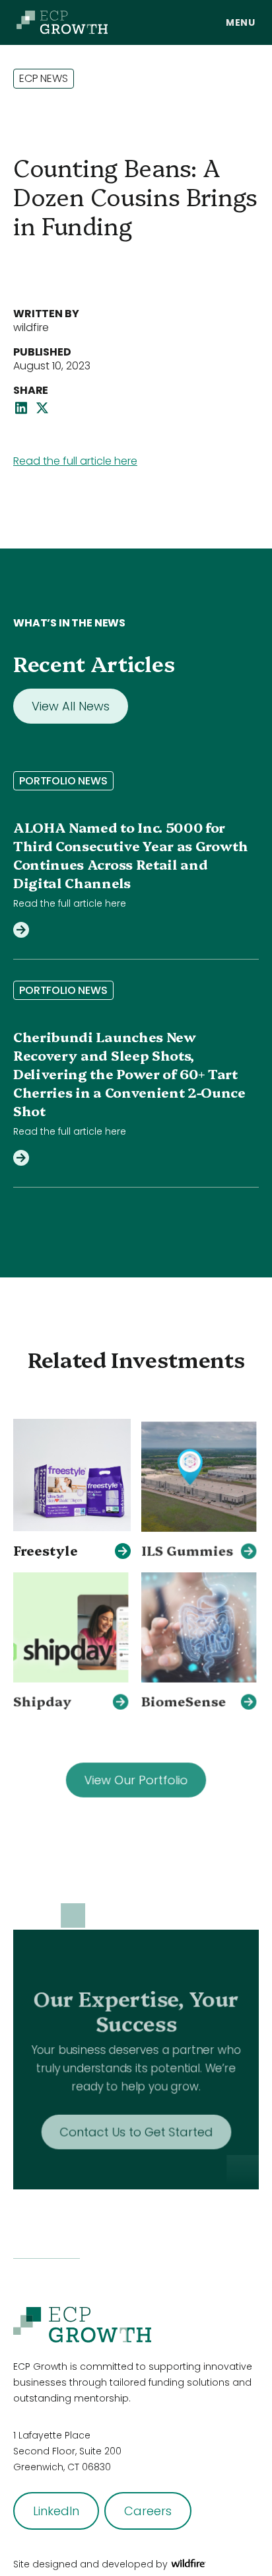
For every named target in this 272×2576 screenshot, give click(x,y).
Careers (148, 2511)
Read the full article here (75, 461)
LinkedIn (56, 2511)
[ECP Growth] (62, 22)
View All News (71, 706)
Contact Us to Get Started (136, 2124)
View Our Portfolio (136, 1775)
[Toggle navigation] (241, 22)
